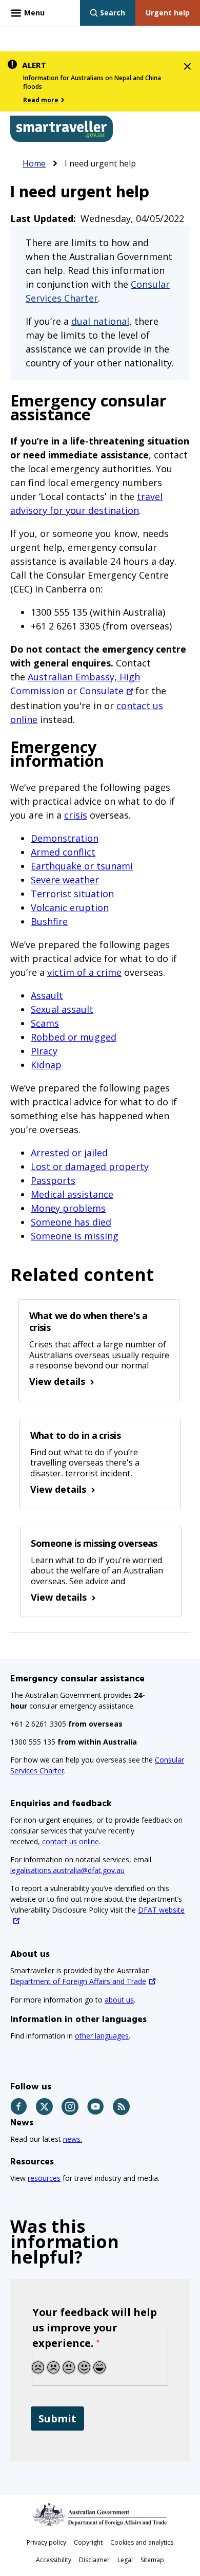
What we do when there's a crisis (88, 1321)
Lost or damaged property (90, 1166)
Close (187, 64)
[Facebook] (19, 2107)
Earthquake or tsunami (82, 866)
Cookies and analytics (142, 2542)
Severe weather (65, 880)
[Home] (62, 129)
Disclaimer (94, 2560)
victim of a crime (84, 972)
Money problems (68, 1208)
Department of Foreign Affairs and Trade (78, 1981)
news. (73, 2139)
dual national (100, 321)
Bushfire (49, 921)
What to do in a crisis (75, 1435)
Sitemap (152, 2560)
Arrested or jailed (69, 1153)
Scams (45, 1023)
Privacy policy (46, 2542)
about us (119, 2000)
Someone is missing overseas (94, 1543)
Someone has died (71, 1222)
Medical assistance (72, 1194)
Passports (53, 1180)
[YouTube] (96, 2107)
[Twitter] (45, 2107)
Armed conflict (63, 852)
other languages (102, 2036)
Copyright (88, 2542)
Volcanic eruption (70, 907)
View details (57, 1381)
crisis (76, 815)
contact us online (71, 1841)
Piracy (44, 1051)
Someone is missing (75, 1236)
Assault (47, 995)
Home (34, 163)
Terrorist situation (72, 894)
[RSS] (122, 2107)
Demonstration (65, 838)
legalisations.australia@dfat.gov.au (67, 1870)
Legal (125, 2560)
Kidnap (46, 1065)
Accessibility (54, 2560)
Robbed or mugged (74, 1037)
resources (44, 2178)
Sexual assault (62, 1009)
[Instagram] (71, 2107)
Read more (41, 100)
